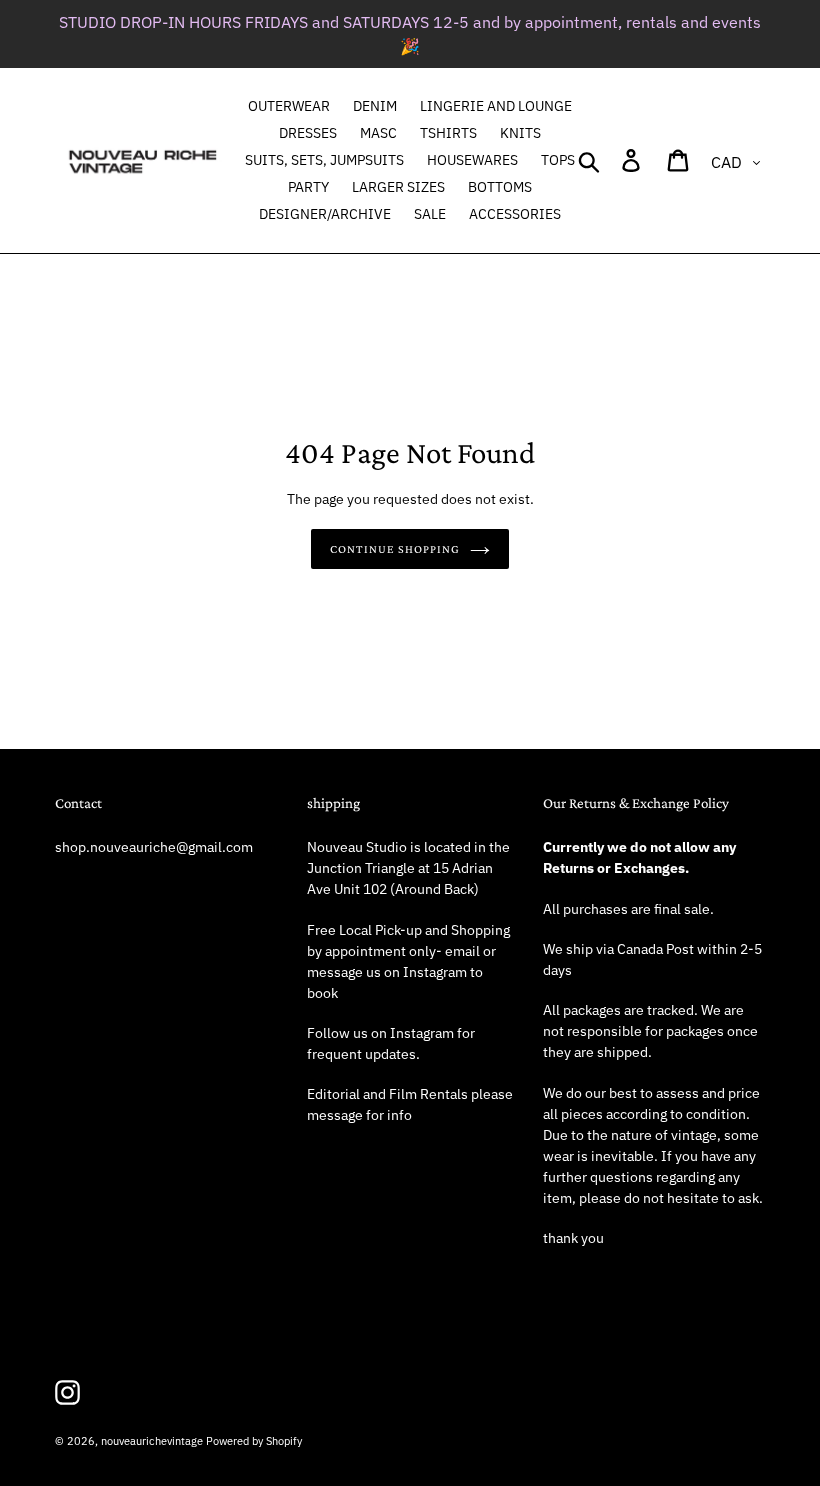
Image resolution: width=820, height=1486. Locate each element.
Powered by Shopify (254, 1441)
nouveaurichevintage (152, 1441)
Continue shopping (394, 549)
